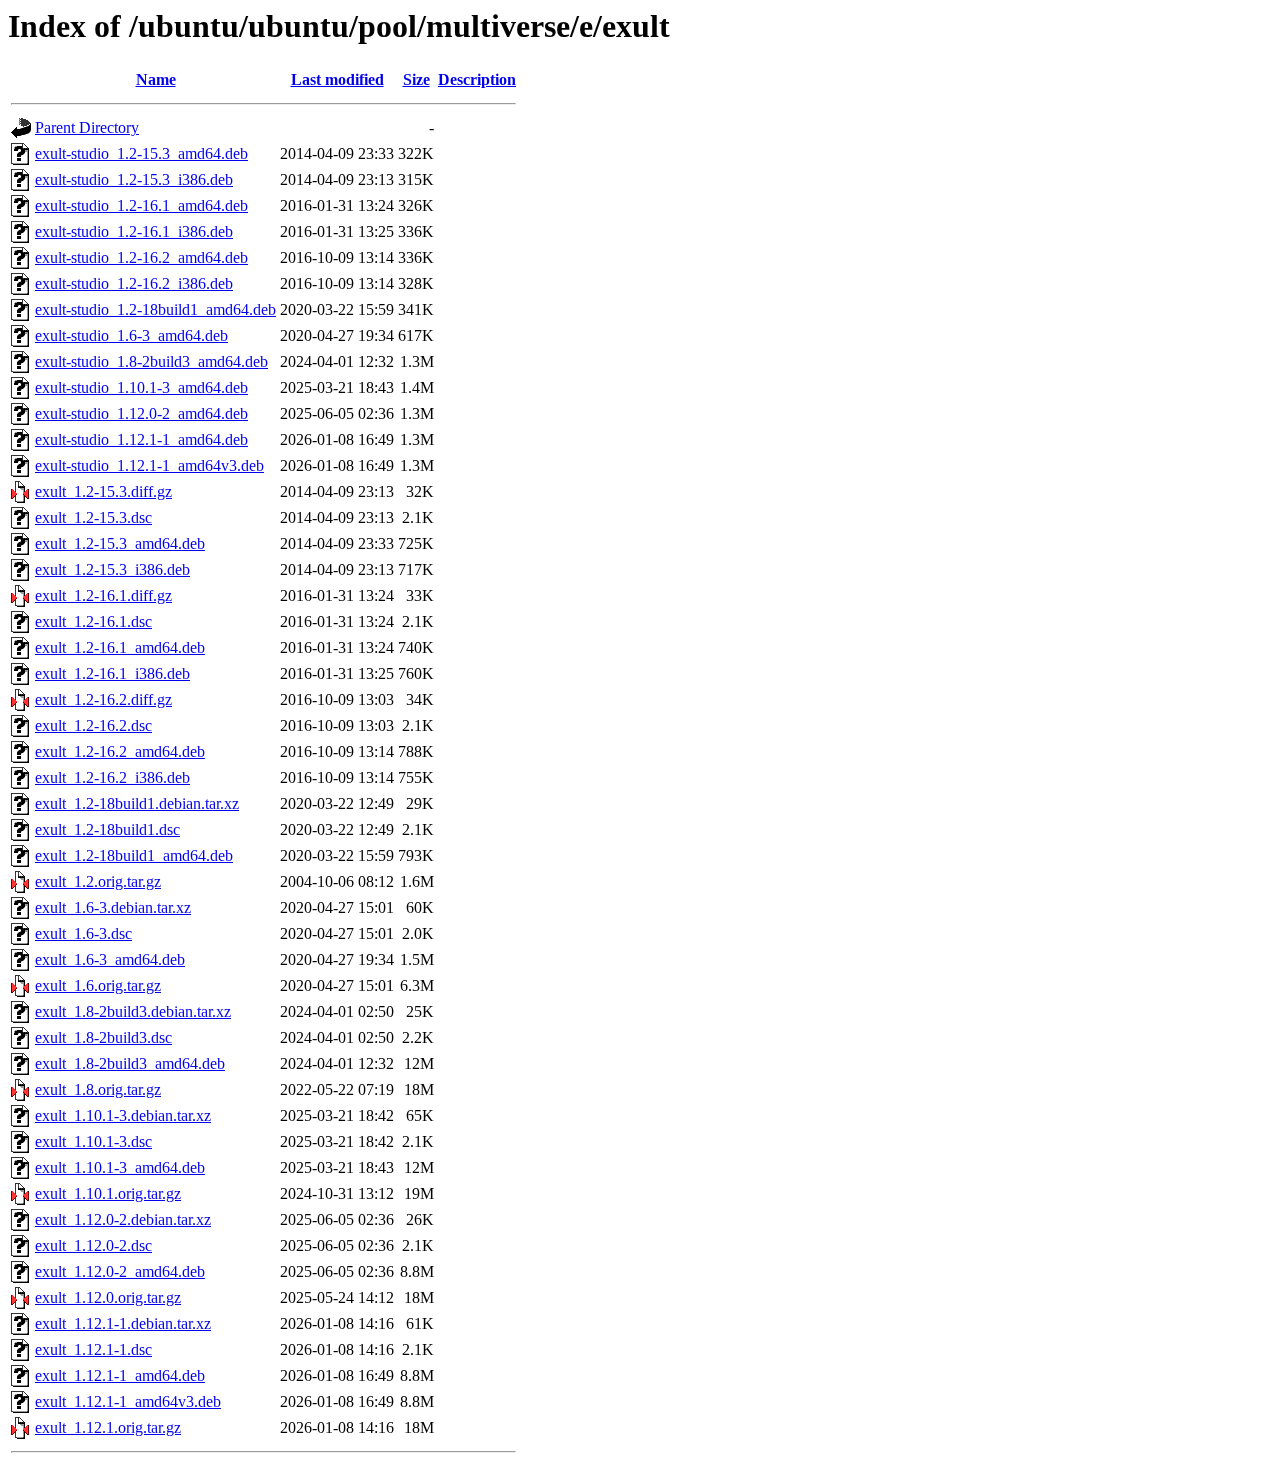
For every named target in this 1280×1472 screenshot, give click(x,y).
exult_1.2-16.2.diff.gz (103, 699)
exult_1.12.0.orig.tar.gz (108, 1297)
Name (156, 79)
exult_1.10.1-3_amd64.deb (120, 1167)
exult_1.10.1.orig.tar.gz (108, 1193)
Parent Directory (87, 127)
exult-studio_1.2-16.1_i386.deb (134, 231)
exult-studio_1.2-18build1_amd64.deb (155, 309)
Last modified (337, 79)
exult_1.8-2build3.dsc (103, 1037)
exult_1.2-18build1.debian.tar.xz (137, 803)
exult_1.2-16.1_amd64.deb (120, 647)
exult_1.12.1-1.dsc (93, 1349)
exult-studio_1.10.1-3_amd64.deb (141, 387)
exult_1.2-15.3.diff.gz (103, 491)
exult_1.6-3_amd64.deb (110, 959)
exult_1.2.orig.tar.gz (98, 881)
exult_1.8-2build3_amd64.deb (130, 1063)
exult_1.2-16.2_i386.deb (112, 777)
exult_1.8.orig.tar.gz (98, 1089)
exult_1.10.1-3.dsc (93, 1141)
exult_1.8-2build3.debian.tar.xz (133, 1011)
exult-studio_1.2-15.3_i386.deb (134, 179)
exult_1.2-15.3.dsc (93, 517)
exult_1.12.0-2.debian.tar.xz (123, 1219)
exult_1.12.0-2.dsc (93, 1245)
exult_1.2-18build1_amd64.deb (134, 855)
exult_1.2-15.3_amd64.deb (120, 543)
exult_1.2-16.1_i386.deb (112, 673)
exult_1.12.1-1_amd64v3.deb (128, 1401)
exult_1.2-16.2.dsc (93, 725)
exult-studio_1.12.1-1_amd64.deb (141, 439)
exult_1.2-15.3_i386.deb (112, 569)
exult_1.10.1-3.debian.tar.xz (123, 1115)
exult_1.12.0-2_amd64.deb (120, 1271)
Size (416, 79)
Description (477, 79)
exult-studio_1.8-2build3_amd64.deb (151, 361)
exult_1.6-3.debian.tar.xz (113, 907)
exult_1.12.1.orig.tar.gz (108, 1427)
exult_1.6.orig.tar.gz (98, 985)
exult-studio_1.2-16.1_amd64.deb (141, 205)
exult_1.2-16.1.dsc (93, 621)
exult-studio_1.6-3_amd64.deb (131, 335)
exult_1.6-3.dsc (83, 933)
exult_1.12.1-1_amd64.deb (120, 1375)
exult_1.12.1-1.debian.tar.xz (123, 1323)
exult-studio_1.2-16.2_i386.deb (134, 283)
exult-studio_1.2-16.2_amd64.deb (141, 257)
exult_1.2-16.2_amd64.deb (120, 751)
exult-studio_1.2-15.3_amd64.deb (141, 153)
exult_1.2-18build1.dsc (107, 829)
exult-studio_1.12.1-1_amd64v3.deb (149, 465)
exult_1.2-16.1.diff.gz (103, 595)
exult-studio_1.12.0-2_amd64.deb (141, 413)
